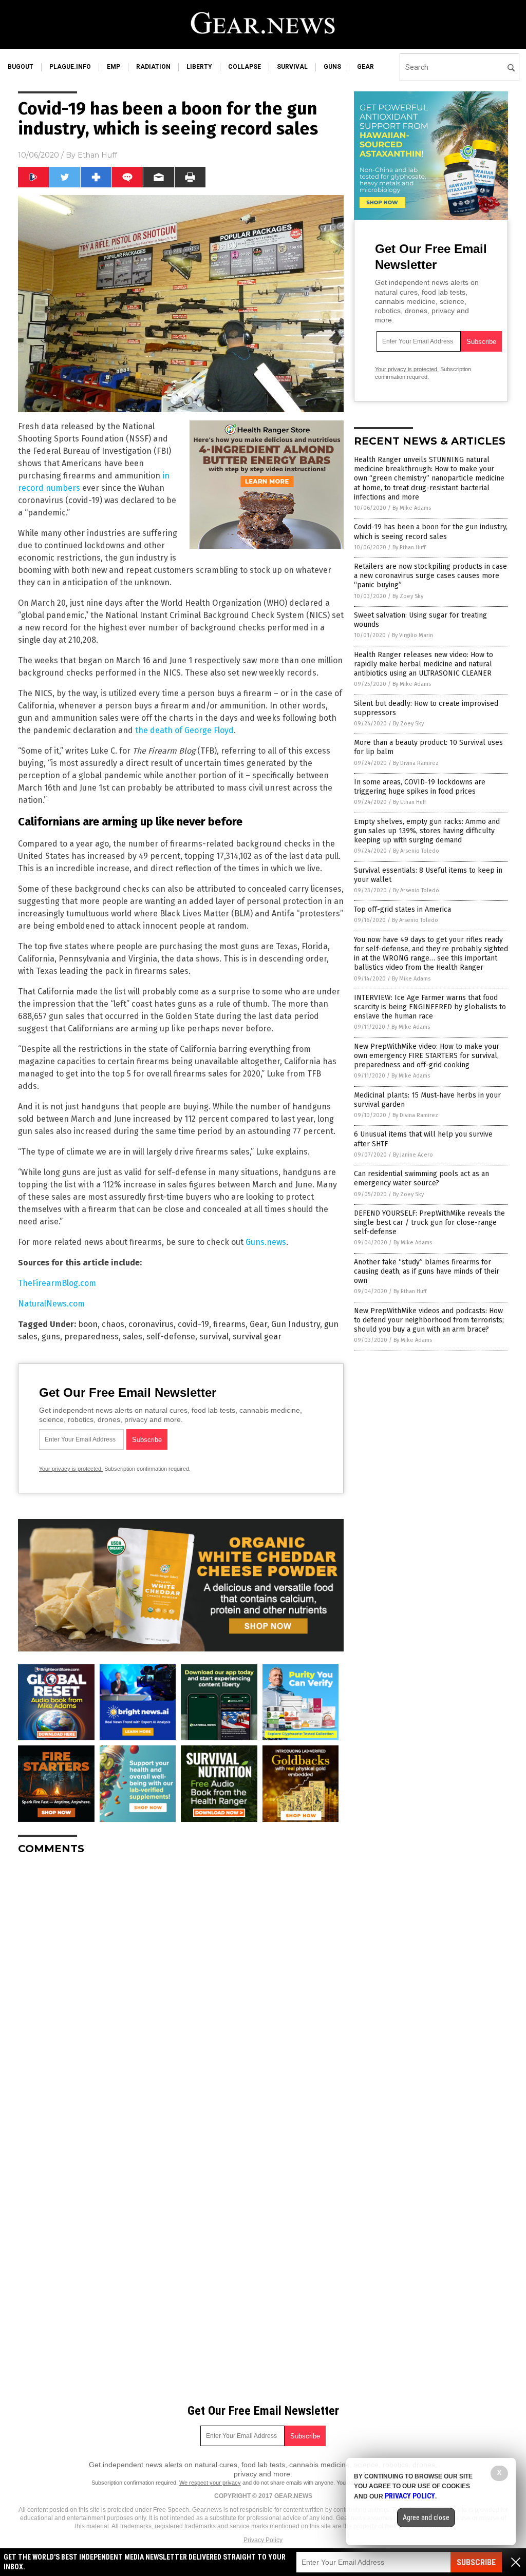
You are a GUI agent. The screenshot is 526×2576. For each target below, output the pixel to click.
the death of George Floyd (184, 730)
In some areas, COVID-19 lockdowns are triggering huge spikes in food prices (420, 787)
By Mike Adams (412, 508)
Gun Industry (296, 1324)
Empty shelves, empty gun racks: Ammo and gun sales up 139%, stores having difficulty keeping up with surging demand (427, 831)
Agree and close (426, 2517)
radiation (153, 67)
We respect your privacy (210, 2483)
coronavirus (151, 1324)
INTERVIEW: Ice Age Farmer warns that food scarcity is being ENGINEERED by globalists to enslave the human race (430, 1007)
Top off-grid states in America (402, 909)
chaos (113, 1324)
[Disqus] (181, 1991)
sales (133, 1337)
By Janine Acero (413, 1155)
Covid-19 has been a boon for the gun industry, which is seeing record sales (431, 532)
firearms (229, 1324)
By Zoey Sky (408, 596)
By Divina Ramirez (416, 763)
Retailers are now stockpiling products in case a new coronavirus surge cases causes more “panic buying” (430, 576)
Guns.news (266, 1242)
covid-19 (193, 1324)
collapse (245, 67)
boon (88, 1324)
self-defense (171, 1337)
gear (365, 67)
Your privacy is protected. (71, 1469)
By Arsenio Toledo (416, 851)
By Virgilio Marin (412, 635)
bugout (21, 67)
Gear (258, 1324)
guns (332, 67)
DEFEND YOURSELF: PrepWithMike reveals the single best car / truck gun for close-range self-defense (429, 1223)
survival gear (257, 1337)
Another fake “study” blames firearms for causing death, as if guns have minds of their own (427, 1271)
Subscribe (476, 2562)
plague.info (70, 67)
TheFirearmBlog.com (57, 1283)
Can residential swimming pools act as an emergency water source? (421, 1178)
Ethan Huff (97, 155)
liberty (199, 67)
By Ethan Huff (409, 547)
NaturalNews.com (51, 1304)
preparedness (91, 1337)
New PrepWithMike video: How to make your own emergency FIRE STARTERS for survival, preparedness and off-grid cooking (427, 1056)
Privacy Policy (263, 2540)
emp (114, 67)
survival (292, 67)
